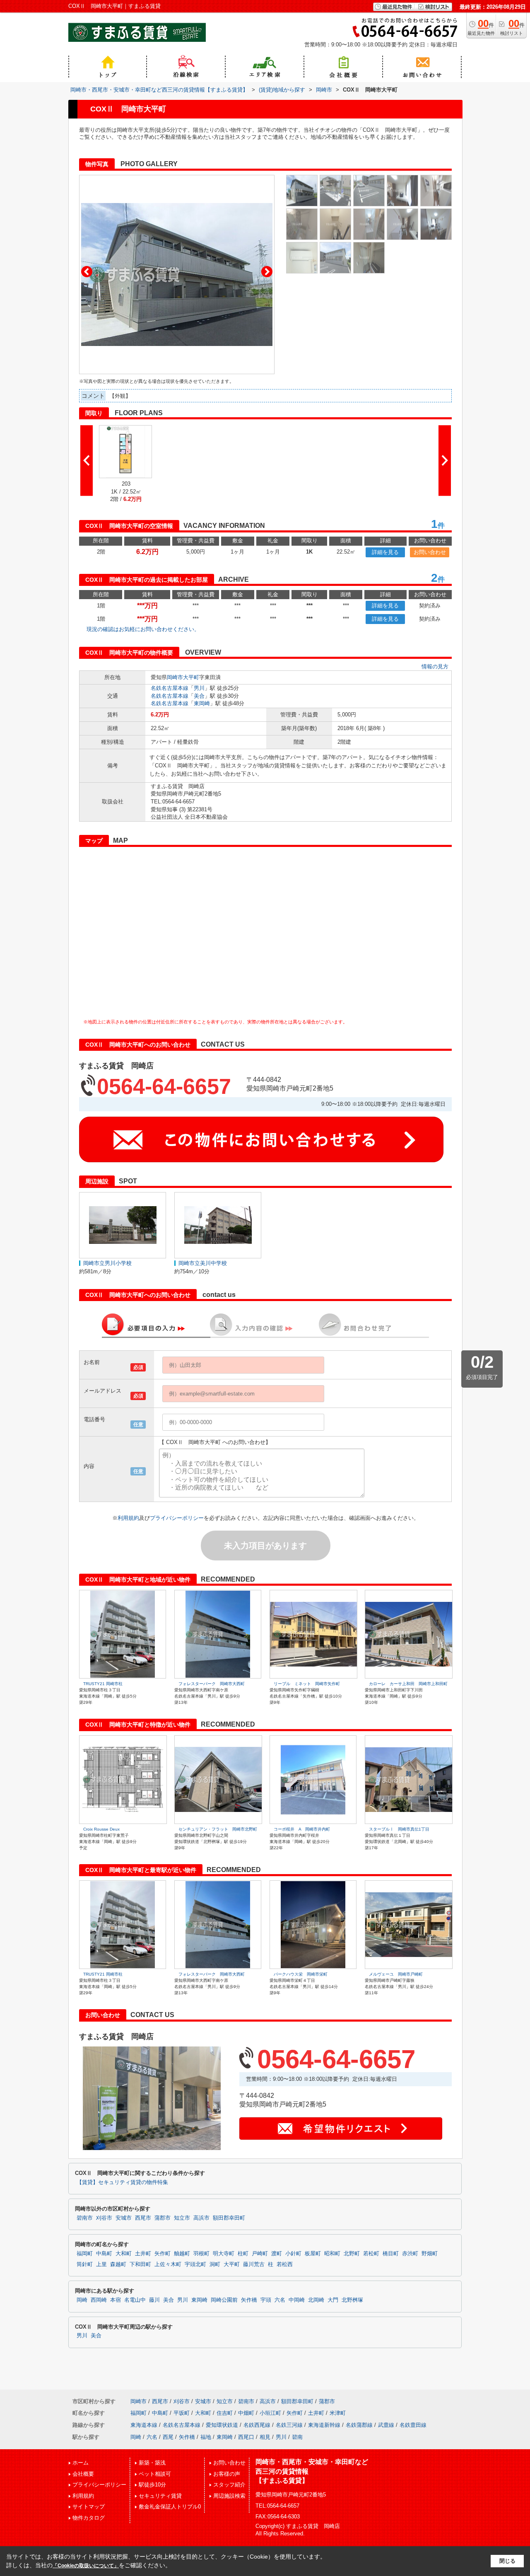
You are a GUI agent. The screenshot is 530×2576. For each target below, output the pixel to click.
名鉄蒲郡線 (359, 2425)
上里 (101, 2264)
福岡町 (85, 2254)
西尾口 (246, 2437)
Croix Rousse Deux (101, 1829)
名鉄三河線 (289, 2425)
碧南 (297, 2437)
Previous (87, 272)
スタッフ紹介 (229, 2485)
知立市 (182, 2218)
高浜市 (201, 2218)
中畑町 (246, 2413)
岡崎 (82, 2300)
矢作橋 (249, 2300)
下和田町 (140, 2264)
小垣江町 (270, 2413)
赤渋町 (410, 2254)
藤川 (154, 2300)
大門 (333, 2300)
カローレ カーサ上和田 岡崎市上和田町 (408, 1684)
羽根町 (201, 2254)
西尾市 (143, 2218)
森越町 (118, 2264)
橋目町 (391, 2254)
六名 (280, 2300)
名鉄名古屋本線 (170, 688)
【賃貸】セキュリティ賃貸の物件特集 (122, 2182)
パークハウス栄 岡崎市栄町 (301, 1974)
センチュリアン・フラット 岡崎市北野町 (218, 1829)
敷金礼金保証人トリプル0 (170, 2507)
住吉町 (225, 2413)
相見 (265, 2437)
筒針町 (85, 2264)
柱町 (243, 2254)
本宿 (116, 2300)
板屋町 (313, 2254)
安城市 (124, 2218)
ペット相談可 (155, 2474)
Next (267, 272)
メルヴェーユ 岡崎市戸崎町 (396, 1974)
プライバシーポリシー (177, 1518)
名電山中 (135, 2300)
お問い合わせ (430, 552)
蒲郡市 (163, 2218)
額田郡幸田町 (229, 2218)
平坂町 (182, 2413)
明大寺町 (224, 2254)
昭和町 (332, 2254)
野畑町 (430, 2254)
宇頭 (266, 2300)
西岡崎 (99, 2300)
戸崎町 (260, 2254)
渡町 (277, 2254)
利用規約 (128, 1518)
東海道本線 (144, 2425)
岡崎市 (175, 677)
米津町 (338, 2413)
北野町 (352, 2254)
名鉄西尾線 (257, 2425)
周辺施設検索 (229, 2496)
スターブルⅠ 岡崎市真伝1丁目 (399, 1829)
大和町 (124, 2254)
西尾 (168, 2437)
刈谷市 (104, 2218)
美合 (199, 696)
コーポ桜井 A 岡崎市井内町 (302, 1829)
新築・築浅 (152, 2463)
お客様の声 (227, 2474)
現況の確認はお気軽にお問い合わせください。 (143, 629)
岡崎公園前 (224, 2300)
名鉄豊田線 (413, 2425)
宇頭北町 (195, 2264)
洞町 (215, 2264)
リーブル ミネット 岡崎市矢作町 (307, 1684)
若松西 (285, 2264)
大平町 (191, 677)
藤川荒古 (254, 2264)
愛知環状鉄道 (222, 2425)
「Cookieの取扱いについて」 (86, 2566)
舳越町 (182, 2254)
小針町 (293, 2254)
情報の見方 (435, 666)
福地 (206, 2437)
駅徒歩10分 (152, 2485)
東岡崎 (202, 703)
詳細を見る (385, 552)
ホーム (81, 2463)
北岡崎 (316, 2300)
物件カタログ (89, 2518)
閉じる (507, 2561)
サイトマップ (89, 2507)
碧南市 (85, 2218)
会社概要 (83, 2474)
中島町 (104, 2254)
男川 (199, 688)
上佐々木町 (168, 2264)
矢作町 (163, 2254)
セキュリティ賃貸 (160, 2496)
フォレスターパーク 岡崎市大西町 (212, 1684)
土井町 (143, 2254)
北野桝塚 (352, 2300)
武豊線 (386, 2425)
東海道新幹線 (324, 2425)
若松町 (371, 2254)
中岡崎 (297, 2300)
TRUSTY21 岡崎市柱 (103, 1684)
